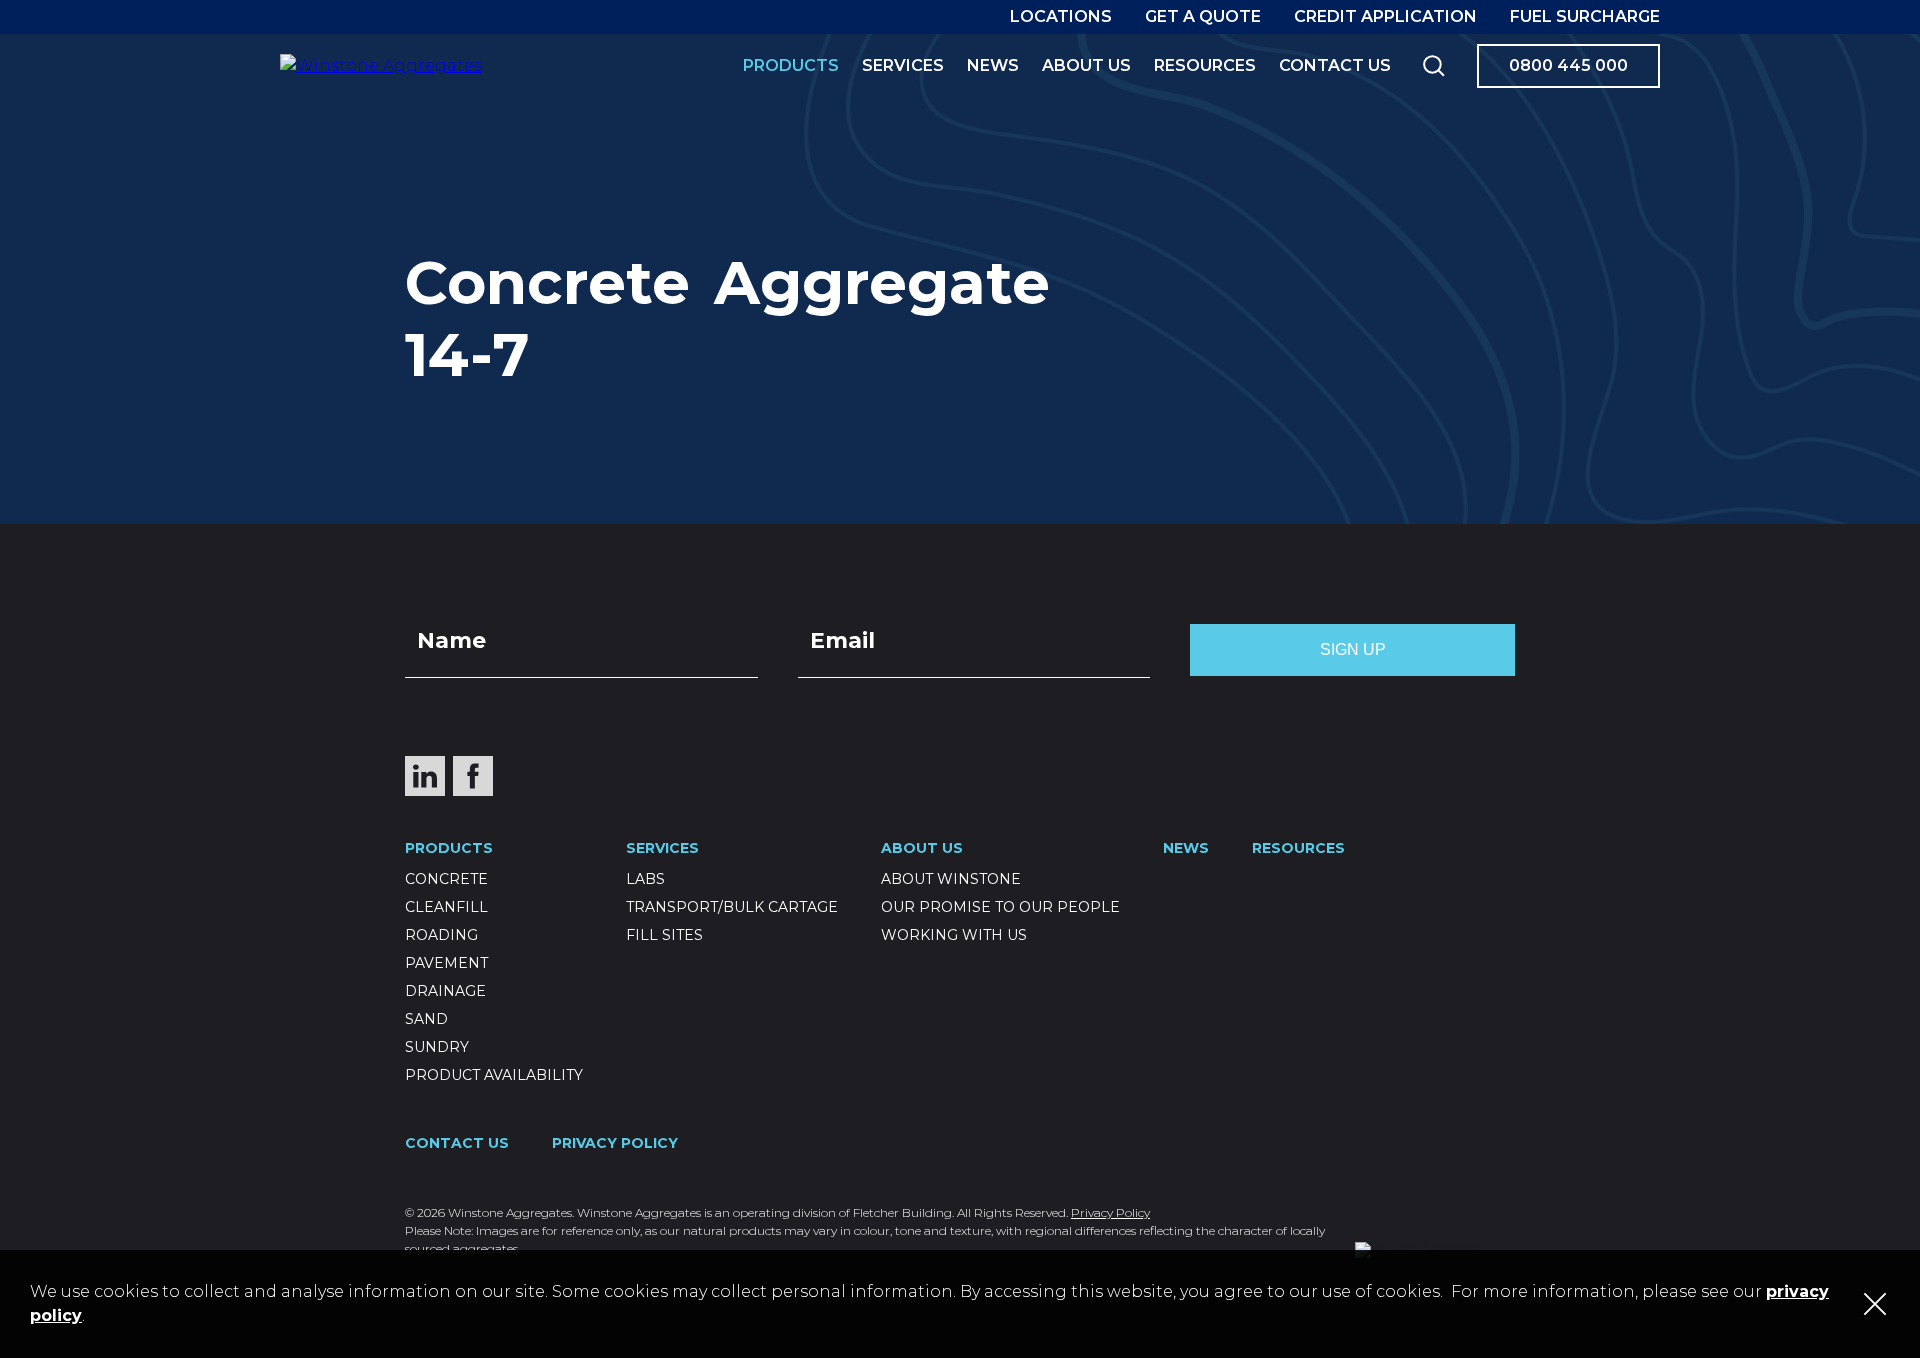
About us (1086, 65)
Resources (1205, 65)
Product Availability (494, 1075)
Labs (645, 879)
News (993, 65)
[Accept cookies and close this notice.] (1875, 1304)
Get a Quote (1203, 16)
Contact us (1335, 65)
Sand (426, 1019)
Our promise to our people (1000, 907)
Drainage (445, 991)
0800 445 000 (1568, 65)
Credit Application (1385, 16)
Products (791, 65)
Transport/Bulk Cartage (732, 907)
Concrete (446, 879)
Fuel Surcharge (1585, 16)
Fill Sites (664, 935)
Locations (1061, 16)
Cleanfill (446, 907)
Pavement (446, 963)
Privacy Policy (615, 1143)
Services (903, 65)
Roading (441, 935)
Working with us (954, 935)
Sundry (437, 1047)
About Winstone (951, 879)
